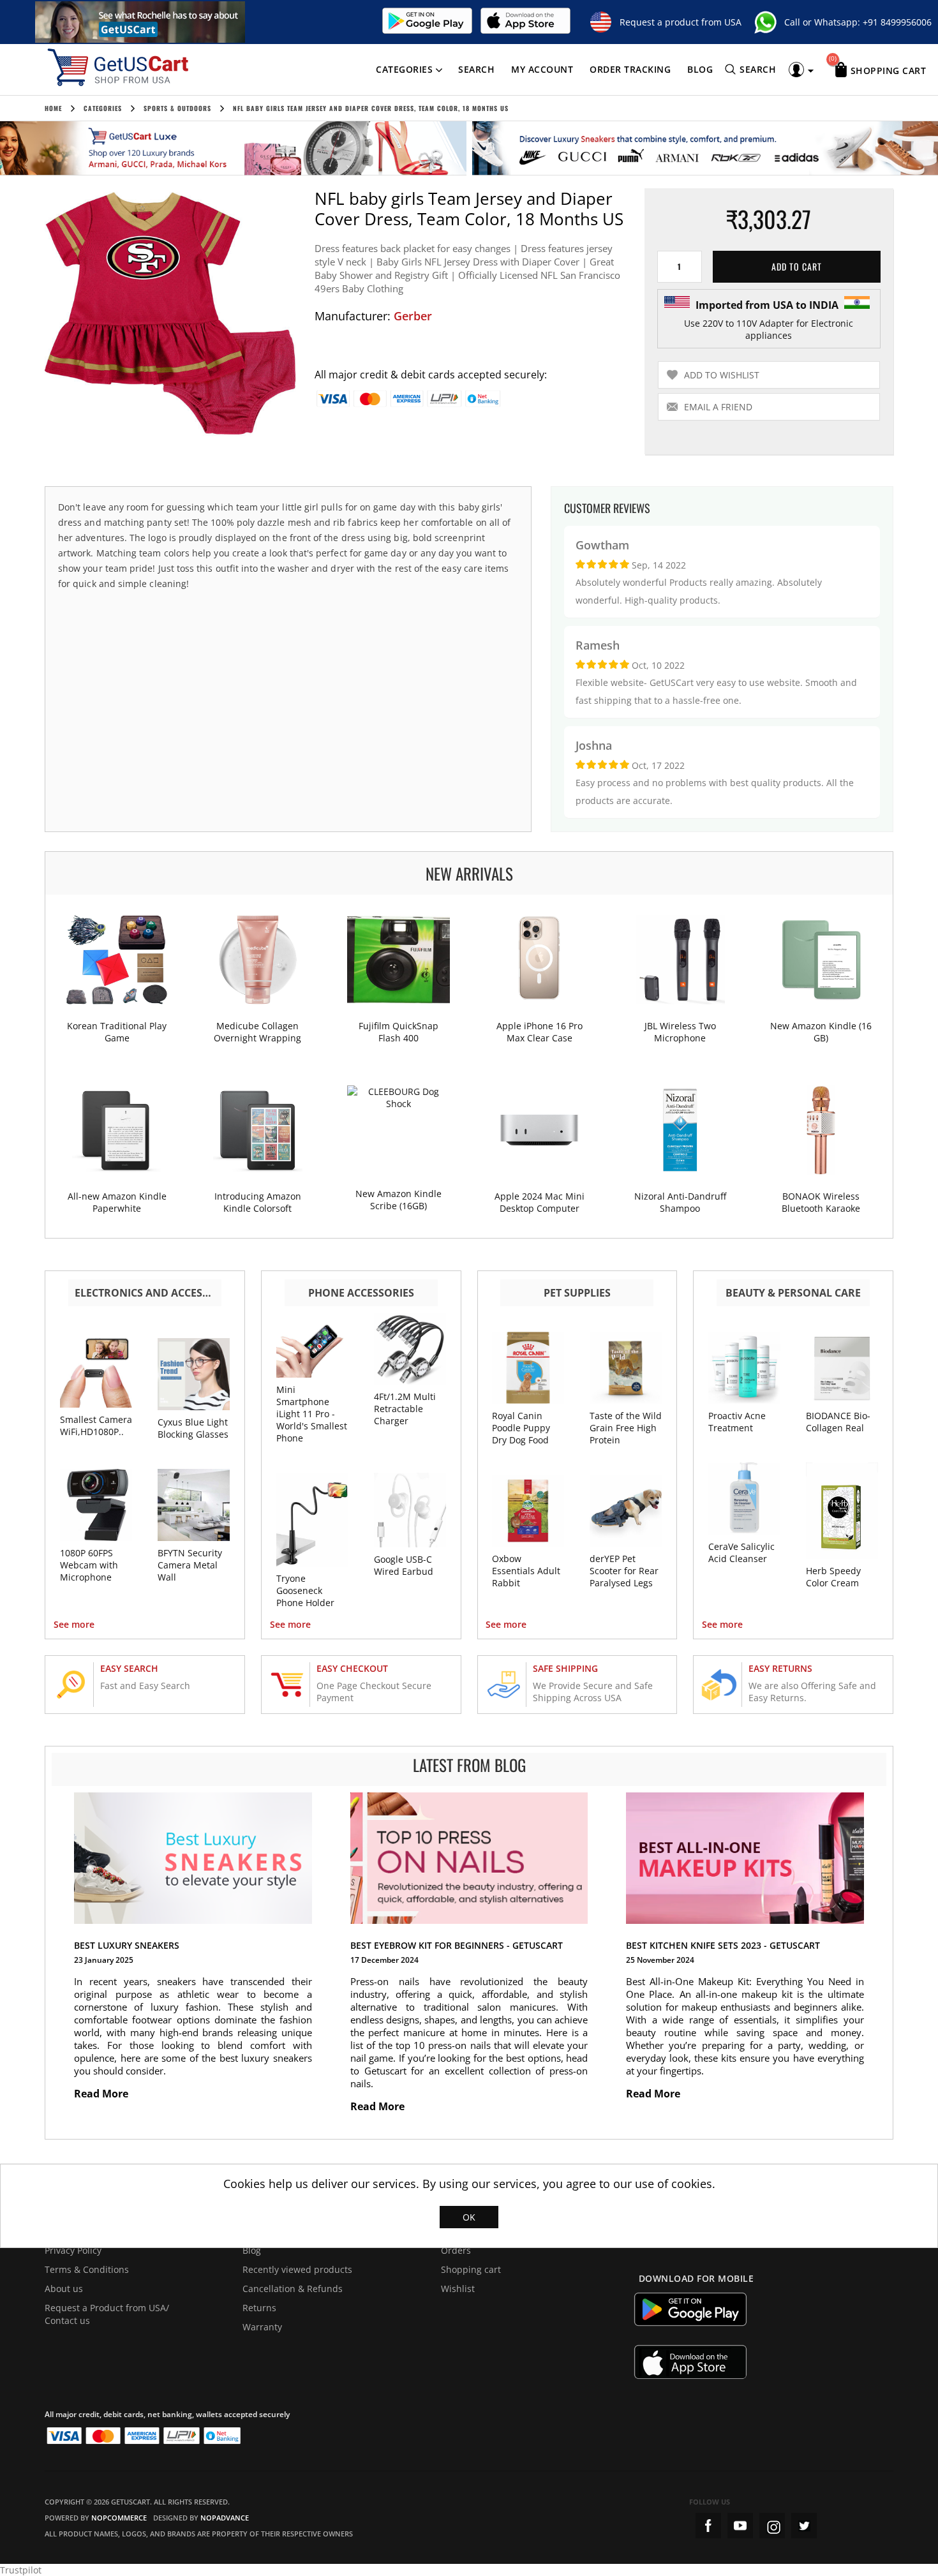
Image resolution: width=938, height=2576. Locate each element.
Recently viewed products (297, 2269)
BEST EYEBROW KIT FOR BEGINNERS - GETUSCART (457, 1945)
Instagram (772, 2526)
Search (476, 69)
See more (74, 1624)
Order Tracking (630, 69)
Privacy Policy (73, 2250)
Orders (456, 2250)
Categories (404, 69)
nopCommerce (119, 2518)
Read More (102, 2094)
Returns (259, 2308)
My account (542, 69)
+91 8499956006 (897, 22)
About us (64, 2289)
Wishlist (458, 2289)
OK (469, 2217)
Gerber (413, 316)
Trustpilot (21, 2570)
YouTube (740, 2526)
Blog (700, 69)
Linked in (804, 2526)
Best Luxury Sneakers (127, 1945)
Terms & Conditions (87, 2269)
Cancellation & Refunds (293, 2289)
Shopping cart (471, 2269)
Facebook (708, 2526)
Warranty (262, 2327)
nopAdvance (225, 2518)
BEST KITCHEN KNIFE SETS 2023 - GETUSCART (723, 1945)
